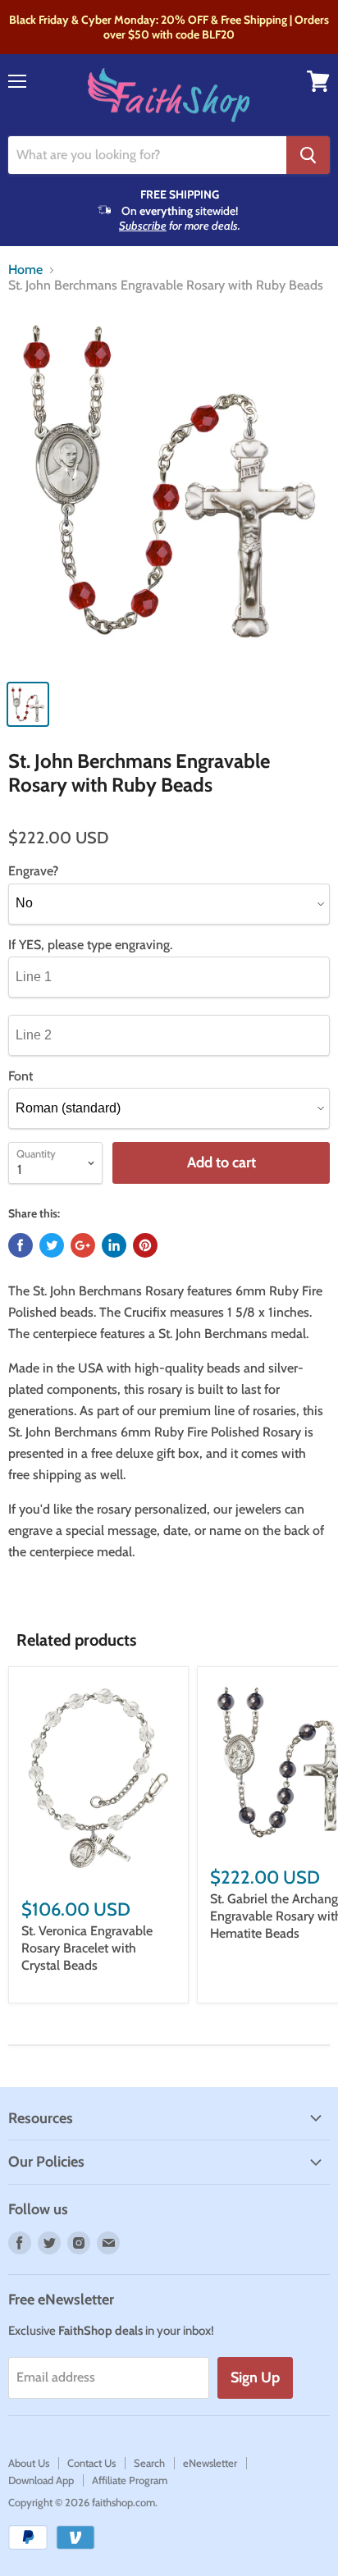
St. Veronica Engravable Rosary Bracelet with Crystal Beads (87, 1948)
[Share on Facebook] (21, 1245)
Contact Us (91, 2463)
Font (21, 1076)
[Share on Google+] (83, 1245)
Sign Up (255, 2377)
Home (25, 270)
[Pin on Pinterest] (145, 1245)
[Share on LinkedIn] (114, 1245)
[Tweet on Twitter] (52, 1245)
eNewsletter (210, 2463)
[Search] (308, 155)
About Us (29, 2463)
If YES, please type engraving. (90, 945)
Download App (41, 2480)
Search (149, 2463)
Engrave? (33, 871)
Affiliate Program (130, 2480)
